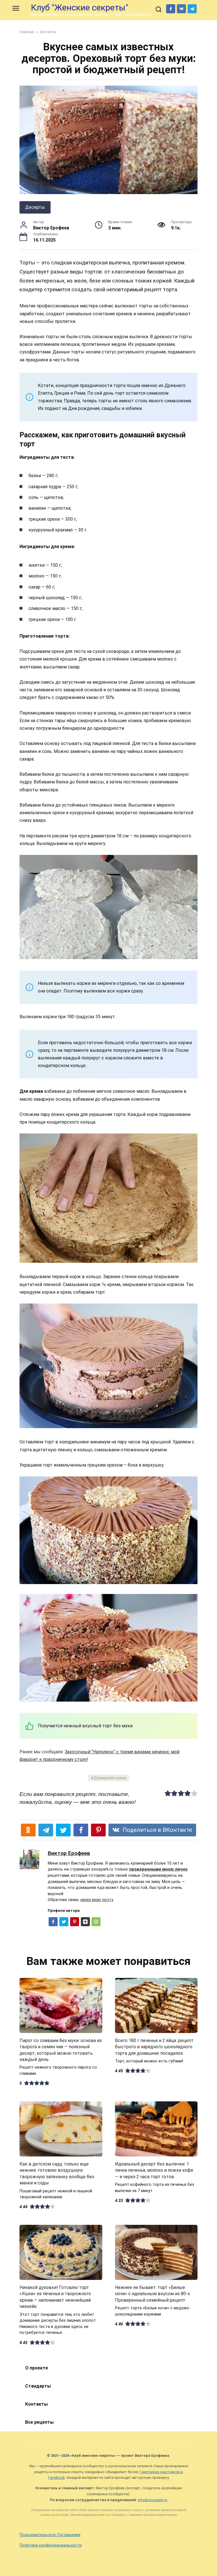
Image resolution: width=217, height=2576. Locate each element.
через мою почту (97, 1900)
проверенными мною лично (158, 1869)
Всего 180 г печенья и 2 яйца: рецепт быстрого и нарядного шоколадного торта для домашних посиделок (154, 2047)
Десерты (35, 207)
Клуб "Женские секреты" (80, 7)
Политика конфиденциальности (51, 2545)
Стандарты (38, 2386)
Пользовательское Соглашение (50, 2535)
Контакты (36, 2404)
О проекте (37, 2368)
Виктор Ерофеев (69, 1853)
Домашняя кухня (110, 1778)
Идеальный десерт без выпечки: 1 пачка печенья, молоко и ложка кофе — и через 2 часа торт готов (154, 2170)
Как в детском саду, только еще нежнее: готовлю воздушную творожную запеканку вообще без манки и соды (57, 2173)
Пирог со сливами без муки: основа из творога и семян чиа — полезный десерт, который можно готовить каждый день (61, 2050)
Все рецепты (39, 2422)
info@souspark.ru (153, 2500)
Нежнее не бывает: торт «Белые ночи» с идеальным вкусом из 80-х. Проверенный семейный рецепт (153, 2294)
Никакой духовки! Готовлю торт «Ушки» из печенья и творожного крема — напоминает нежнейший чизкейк (55, 2297)
